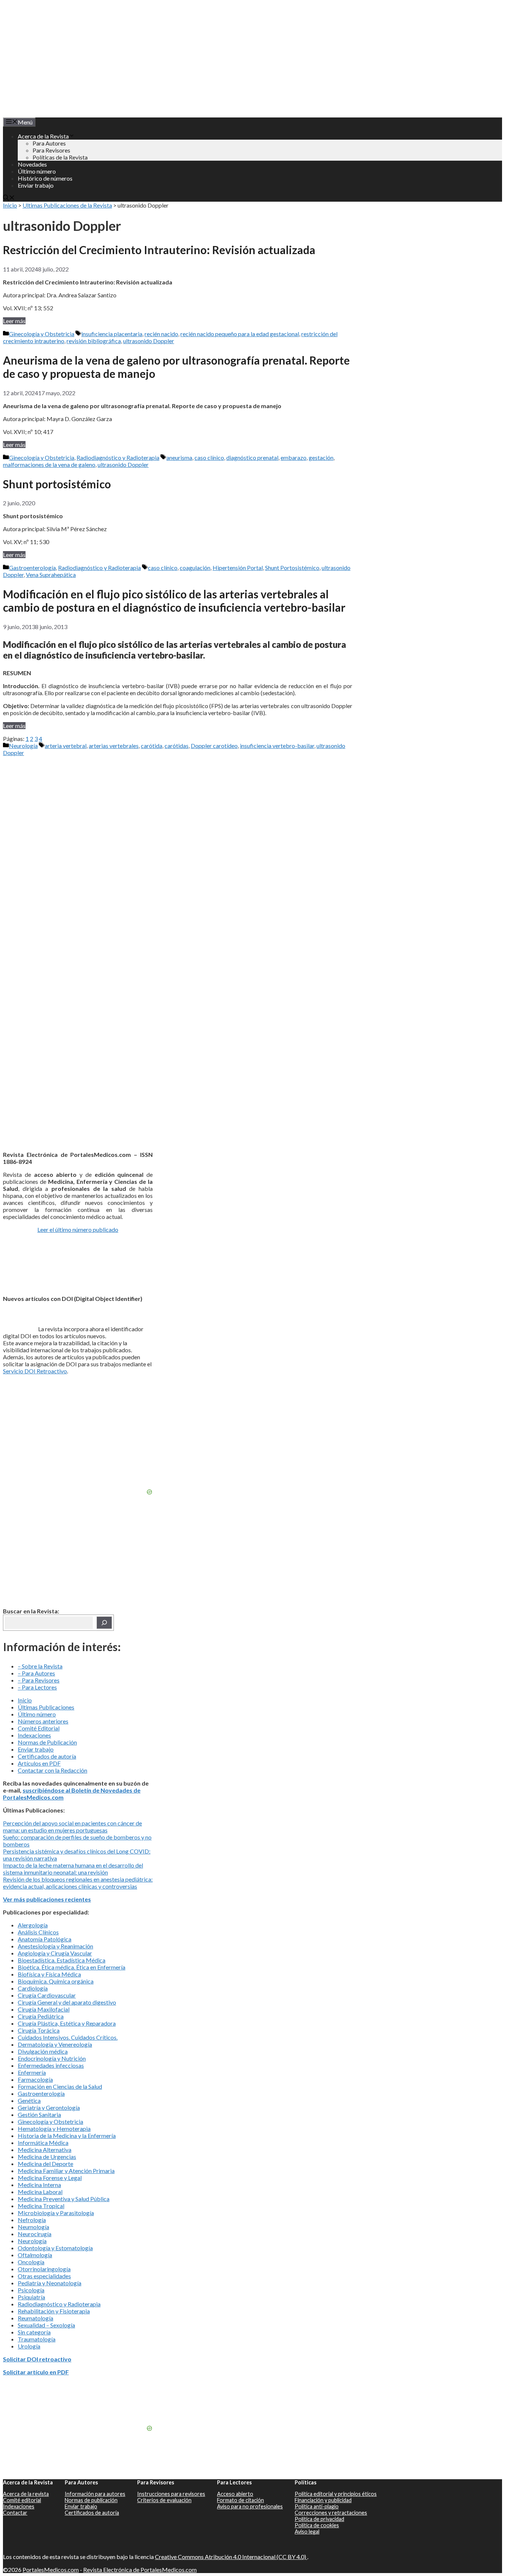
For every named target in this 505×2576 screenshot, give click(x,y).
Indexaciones (34, 1735)
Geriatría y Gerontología (49, 2107)
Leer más (14, 321)
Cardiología (33, 1988)
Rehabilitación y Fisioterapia (54, 2311)
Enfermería (32, 2072)
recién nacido (161, 334)
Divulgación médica (43, 2051)
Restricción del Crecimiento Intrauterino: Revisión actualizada (159, 250)
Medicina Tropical (41, 2206)
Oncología (31, 2262)
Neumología (33, 2227)
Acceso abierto (235, 2494)
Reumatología (35, 2318)
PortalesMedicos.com (51, 2570)
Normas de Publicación (47, 1742)
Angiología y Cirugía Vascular (55, 1953)
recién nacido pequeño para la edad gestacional (240, 334)
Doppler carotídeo (214, 746)
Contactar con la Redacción (52, 1770)
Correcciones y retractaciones (331, 2513)
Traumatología (37, 2339)
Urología (29, 2346)
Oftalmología (35, 2255)
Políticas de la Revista (60, 157)
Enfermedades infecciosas (51, 2065)
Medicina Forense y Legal (50, 2178)
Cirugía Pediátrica (41, 2016)
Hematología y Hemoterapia (54, 2129)
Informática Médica (43, 2143)
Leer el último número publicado (78, 1229)
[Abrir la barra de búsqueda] (9, 198)
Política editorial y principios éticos (336, 2494)
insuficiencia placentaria (112, 334)
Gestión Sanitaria (39, 2114)
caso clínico (209, 457)
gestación (321, 457)
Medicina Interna (39, 2185)
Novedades (32, 164)
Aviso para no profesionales (250, 2506)
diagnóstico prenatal (252, 457)
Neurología (23, 746)
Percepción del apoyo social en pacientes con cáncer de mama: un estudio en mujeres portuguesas (72, 1827)
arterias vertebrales (114, 746)
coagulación (195, 568)
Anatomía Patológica (45, 1939)
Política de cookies (317, 2525)
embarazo (294, 457)
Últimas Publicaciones (46, 1707)
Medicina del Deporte (45, 2164)
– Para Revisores (39, 1680)
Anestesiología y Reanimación (55, 1946)
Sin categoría (34, 2332)
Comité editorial (22, 2500)
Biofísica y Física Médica (49, 1974)
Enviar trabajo (36, 185)
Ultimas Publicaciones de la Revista (67, 205)
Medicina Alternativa (45, 2150)
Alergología (33, 1925)
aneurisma (179, 457)
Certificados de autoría (47, 1756)
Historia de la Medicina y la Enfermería (67, 2136)
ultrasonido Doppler (149, 341)
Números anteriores (43, 1721)
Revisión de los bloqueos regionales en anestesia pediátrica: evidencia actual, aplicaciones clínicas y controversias (78, 1883)
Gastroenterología (32, 568)
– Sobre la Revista (40, 1666)
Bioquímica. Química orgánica (56, 1981)
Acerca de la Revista (43, 136)
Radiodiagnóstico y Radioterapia (118, 457)
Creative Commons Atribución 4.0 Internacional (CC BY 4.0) (231, 2557)
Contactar (15, 2513)
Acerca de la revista (26, 2494)
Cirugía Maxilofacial (44, 2009)
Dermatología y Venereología (55, 2044)
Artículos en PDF (39, 1763)
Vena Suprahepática (51, 575)
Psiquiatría (31, 2297)
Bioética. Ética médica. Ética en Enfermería (72, 1967)
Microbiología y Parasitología (56, 2213)
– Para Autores (36, 1673)
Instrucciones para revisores (171, 2494)
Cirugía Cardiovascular (47, 1995)
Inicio (10, 205)
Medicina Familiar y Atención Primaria (66, 2171)
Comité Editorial (39, 1728)
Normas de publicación (91, 2500)
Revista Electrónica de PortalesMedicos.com (140, 2570)
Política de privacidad (319, 2519)
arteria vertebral (66, 746)
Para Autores (49, 143)
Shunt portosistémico (58, 484)
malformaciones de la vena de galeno (49, 464)
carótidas (177, 746)
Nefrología (32, 2220)
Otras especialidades (44, 2276)
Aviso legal (307, 2531)
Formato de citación (240, 2500)
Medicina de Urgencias (47, 2157)
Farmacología (35, 2079)
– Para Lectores (37, 1687)
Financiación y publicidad (323, 2500)
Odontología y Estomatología (55, 2248)
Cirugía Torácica (39, 2030)
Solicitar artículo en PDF (36, 2372)
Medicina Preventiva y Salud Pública (64, 2199)
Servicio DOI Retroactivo (35, 1371)
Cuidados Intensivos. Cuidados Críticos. (68, 2037)
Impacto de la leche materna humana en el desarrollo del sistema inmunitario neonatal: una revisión (73, 1869)
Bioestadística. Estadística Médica (62, 1960)
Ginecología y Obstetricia (42, 334)
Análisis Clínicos (38, 1932)
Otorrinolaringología (44, 2269)
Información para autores (95, 2494)
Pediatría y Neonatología (50, 2283)
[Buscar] (104, 1623)
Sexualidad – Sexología (46, 2325)
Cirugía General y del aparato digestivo (67, 2002)
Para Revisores (51, 150)
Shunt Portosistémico (292, 568)
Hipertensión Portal (238, 568)
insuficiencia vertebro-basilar (277, 746)
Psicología (31, 2290)
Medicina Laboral (40, 2192)
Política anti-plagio (317, 2506)
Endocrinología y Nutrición (52, 2058)
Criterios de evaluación (164, 2500)
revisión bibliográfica (94, 341)
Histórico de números (45, 178)
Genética (29, 2100)
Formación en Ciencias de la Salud (60, 2086)
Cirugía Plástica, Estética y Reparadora (67, 2023)
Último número (37, 171)
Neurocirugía (35, 2234)
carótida (152, 746)
